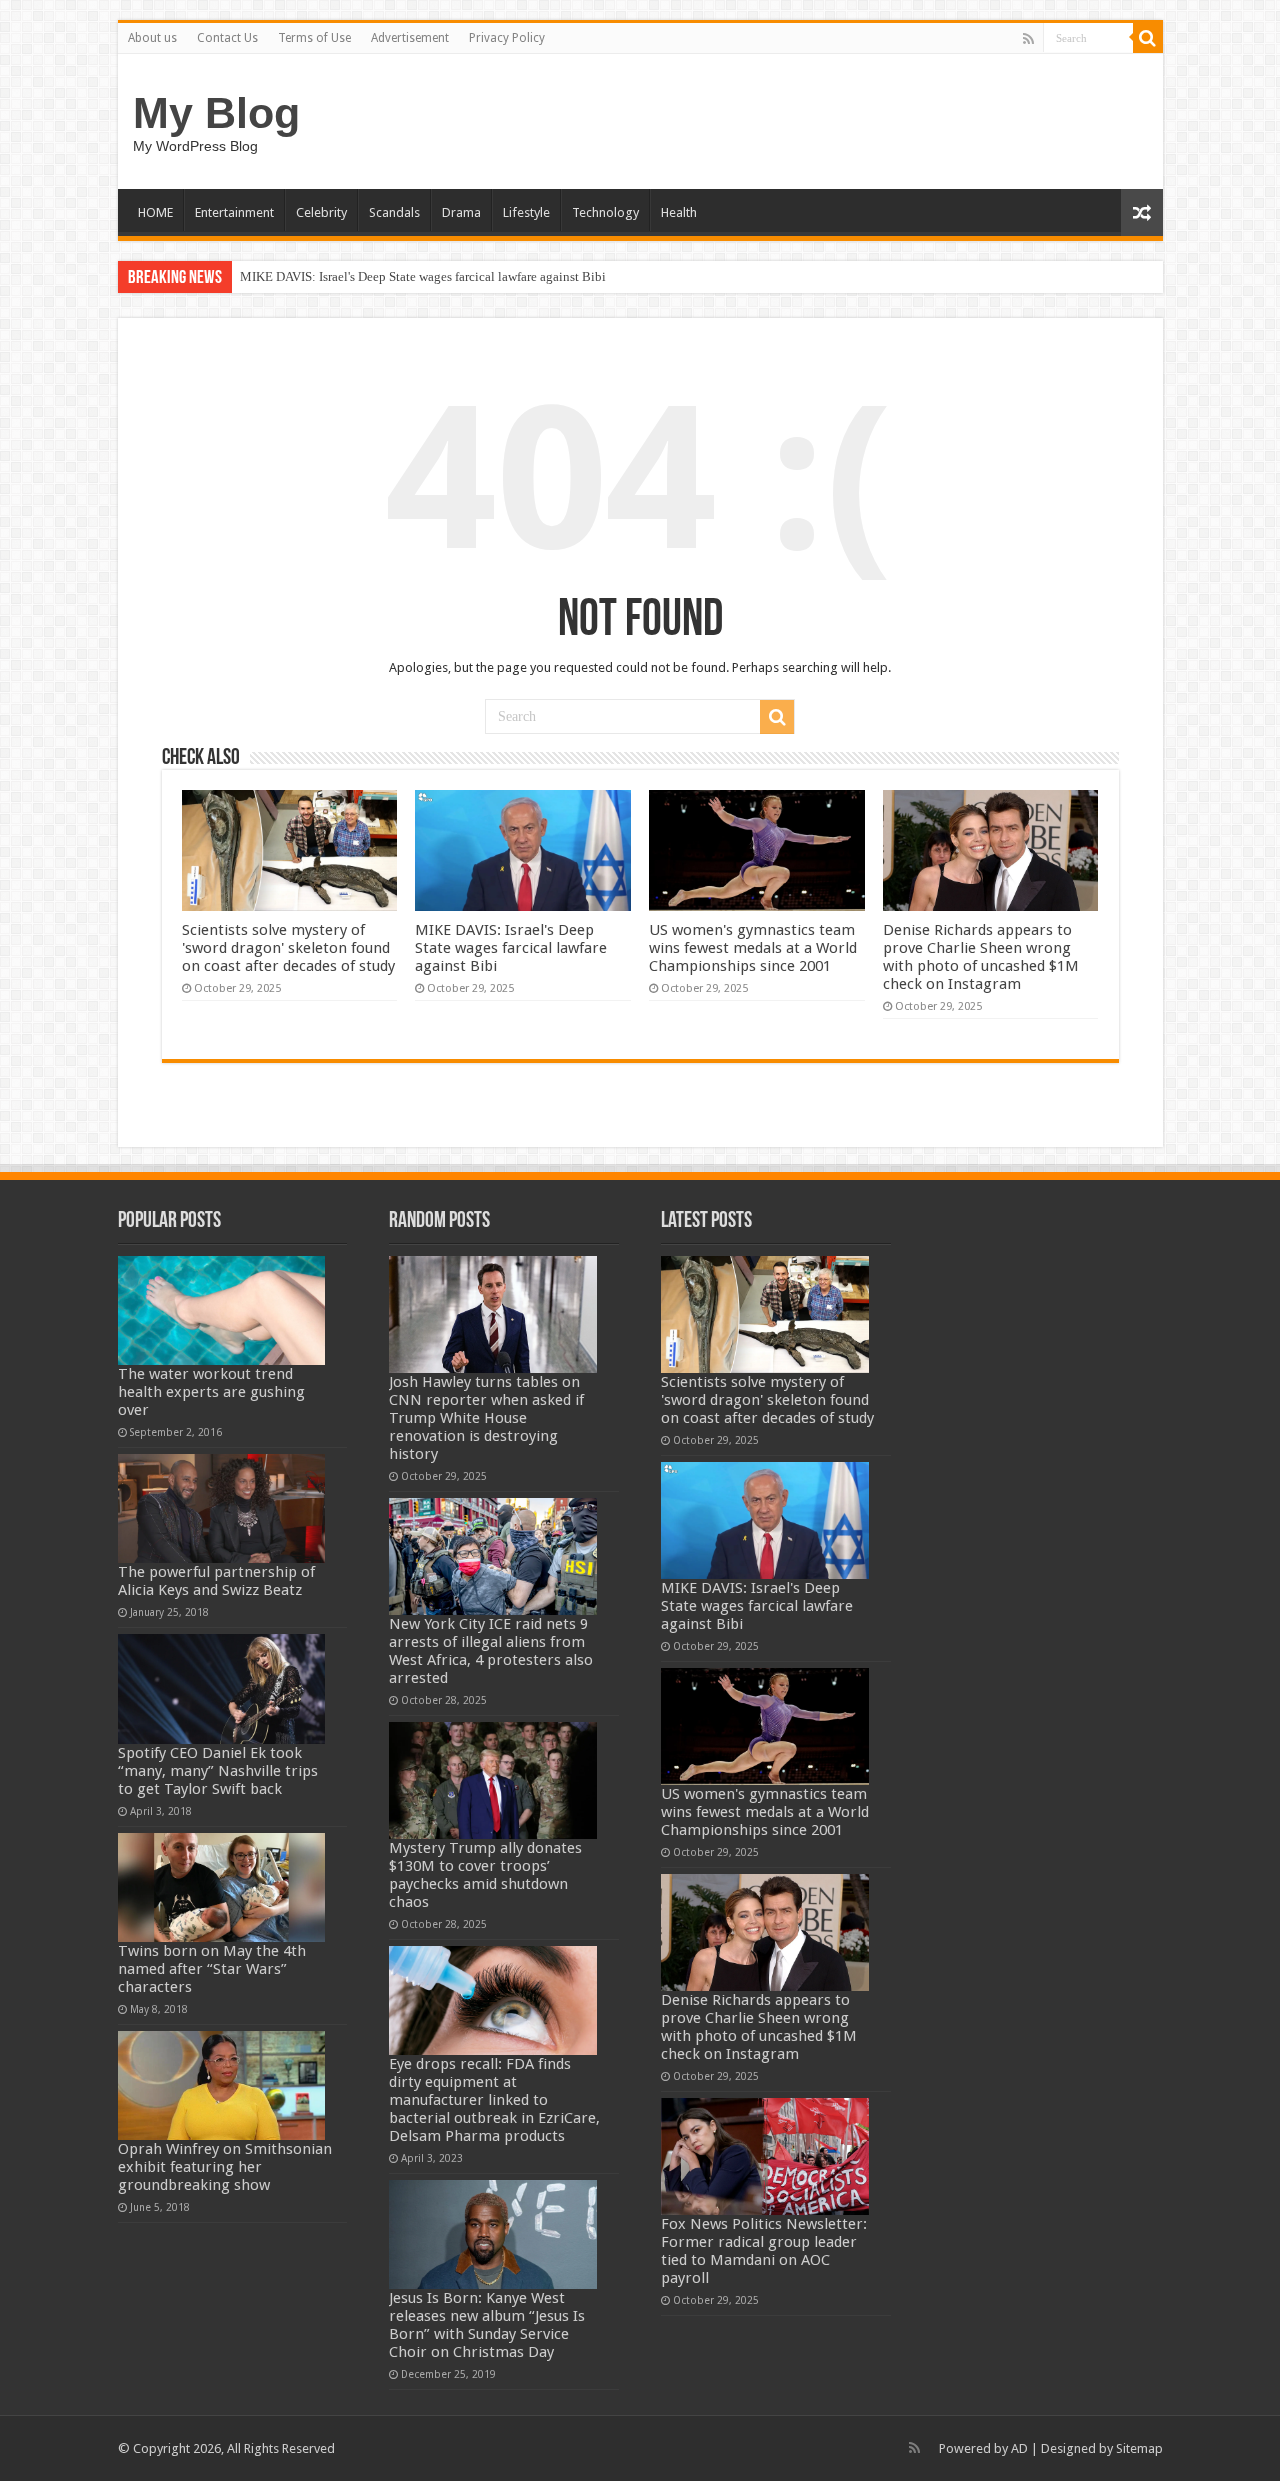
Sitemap (1139, 2448)
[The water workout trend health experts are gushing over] (222, 1310)
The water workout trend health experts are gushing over (211, 1392)
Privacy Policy (507, 38)
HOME (155, 212)
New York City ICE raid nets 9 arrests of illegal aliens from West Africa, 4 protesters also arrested (491, 1651)
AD (1019, 2448)
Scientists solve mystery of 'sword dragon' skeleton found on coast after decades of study (288, 948)
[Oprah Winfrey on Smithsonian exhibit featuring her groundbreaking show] (222, 2085)
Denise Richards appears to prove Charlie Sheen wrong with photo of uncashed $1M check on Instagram (981, 957)
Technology (605, 212)
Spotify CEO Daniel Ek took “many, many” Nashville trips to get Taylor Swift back (218, 1771)
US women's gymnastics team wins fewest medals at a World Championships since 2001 (753, 948)
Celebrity (321, 212)
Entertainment (234, 212)
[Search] (1148, 38)
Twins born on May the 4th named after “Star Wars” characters (212, 1969)
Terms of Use (314, 38)
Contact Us (227, 38)
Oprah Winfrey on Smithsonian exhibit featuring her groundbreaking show (225, 2167)
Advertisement (410, 38)
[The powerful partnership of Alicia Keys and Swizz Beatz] (222, 1508)
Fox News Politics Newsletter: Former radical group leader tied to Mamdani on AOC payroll (764, 2251)
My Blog (216, 113)
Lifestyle (526, 212)
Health (679, 212)
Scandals (394, 212)
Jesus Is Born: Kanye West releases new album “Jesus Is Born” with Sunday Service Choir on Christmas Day (487, 2325)
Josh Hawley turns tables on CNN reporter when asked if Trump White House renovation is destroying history (486, 1418)
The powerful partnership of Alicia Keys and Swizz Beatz (216, 1581)
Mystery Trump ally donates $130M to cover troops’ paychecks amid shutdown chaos (485, 1875)
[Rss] (1028, 39)
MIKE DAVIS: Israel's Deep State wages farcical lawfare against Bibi (423, 276)
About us (152, 38)
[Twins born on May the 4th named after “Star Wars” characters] (222, 1887)
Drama (461, 212)
